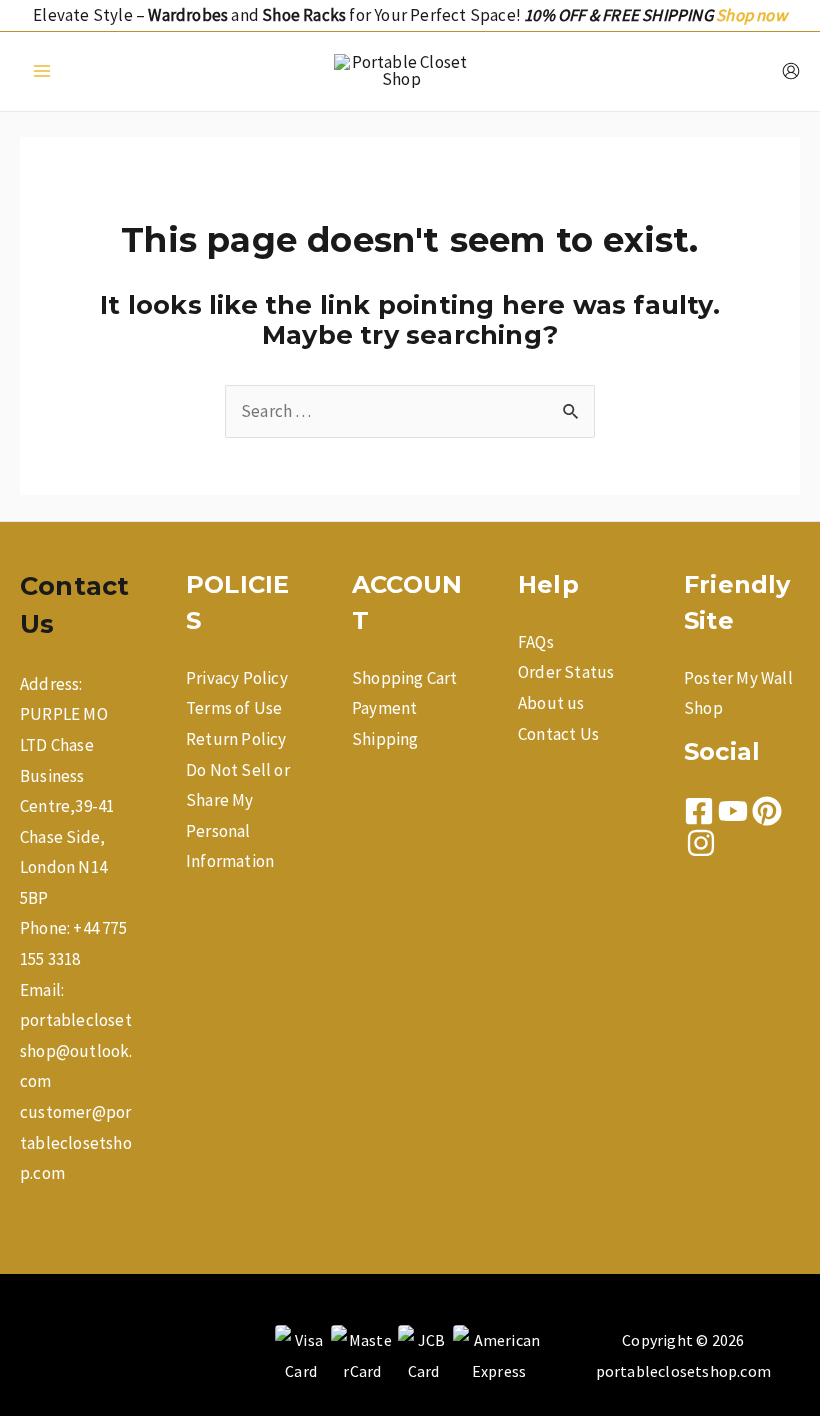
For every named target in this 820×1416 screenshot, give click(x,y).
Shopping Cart (405, 678)
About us (551, 703)
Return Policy (236, 739)
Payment (384, 708)
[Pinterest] (767, 811)
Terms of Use (234, 708)
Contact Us (558, 734)
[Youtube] (733, 811)
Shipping (385, 739)
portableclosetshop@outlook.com (76, 1050)
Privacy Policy (237, 678)
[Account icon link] (791, 71)
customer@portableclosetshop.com (76, 1142)
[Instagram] (701, 843)
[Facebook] (699, 811)
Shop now (751, 15)
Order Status (566, 672)
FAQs (536, 642)
